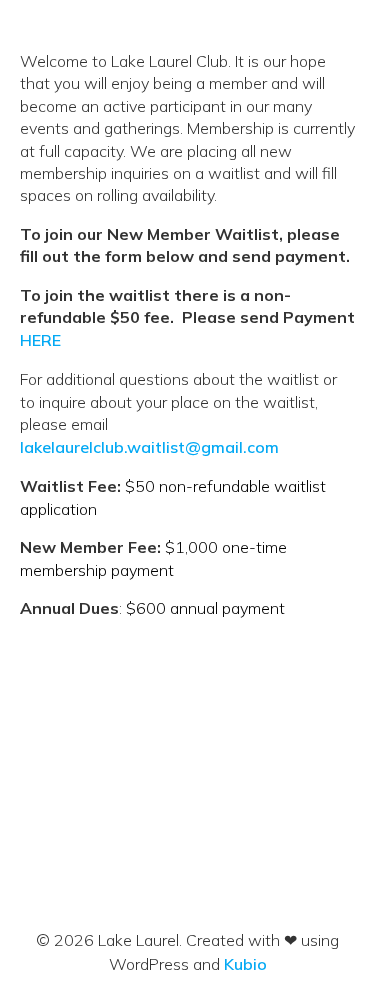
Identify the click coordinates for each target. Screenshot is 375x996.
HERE (40, 340)
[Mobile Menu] (318, 37)
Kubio (245, 964)
